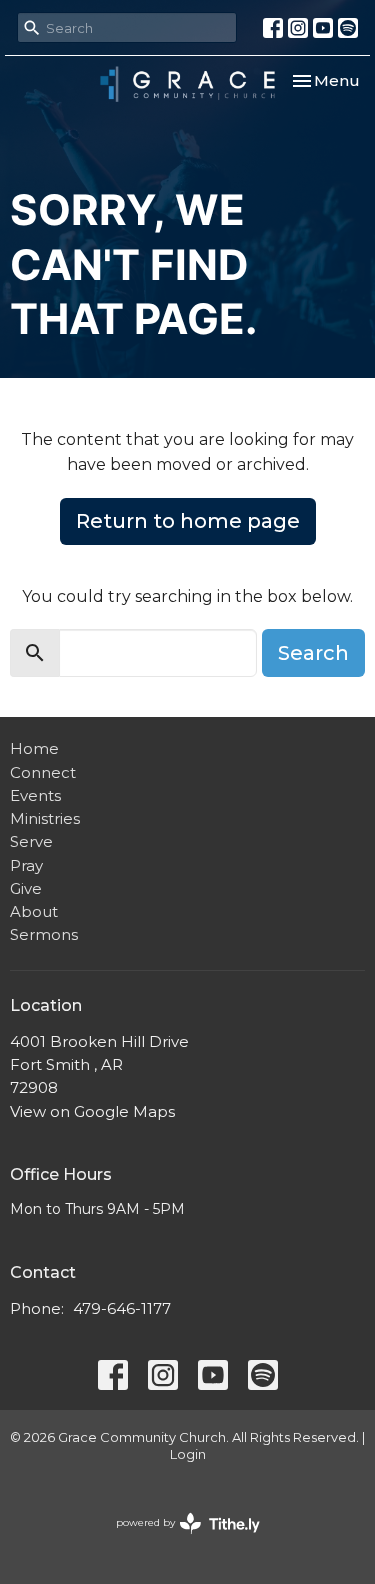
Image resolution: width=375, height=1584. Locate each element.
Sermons (44, 934)
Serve (31, 841)
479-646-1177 (122, 1308)
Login (188, 1454)
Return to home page (188, 521)
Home (34, 748)
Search (313, 653)
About (34, 911)
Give (26, 888)
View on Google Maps (92, 1111)
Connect (43, 772)
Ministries (45, 818)
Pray (26, 865)
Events (35, 795)
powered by (178, 1539)
